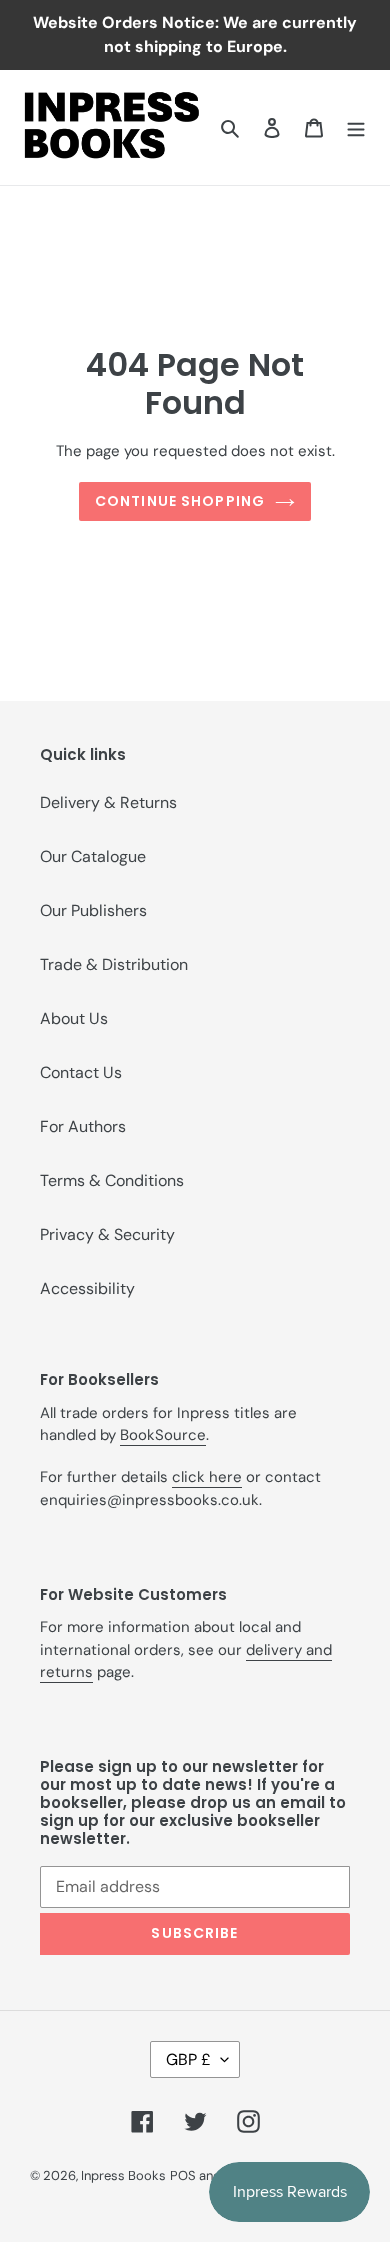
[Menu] (356, 127)
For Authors (83, 1126)
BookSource (163, 1435)
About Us (74, 1018)
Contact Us (81, 1072)
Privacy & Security (107, 1234)
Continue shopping (180, 501)
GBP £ (188, 2059)
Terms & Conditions (112, 1180)
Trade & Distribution (114, 964)
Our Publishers (93, 910)
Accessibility (87, 1288)
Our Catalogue (93, 856)
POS (183, 2175)
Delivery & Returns (108, 802)
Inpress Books (123, 2175)
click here (207, 1477)
